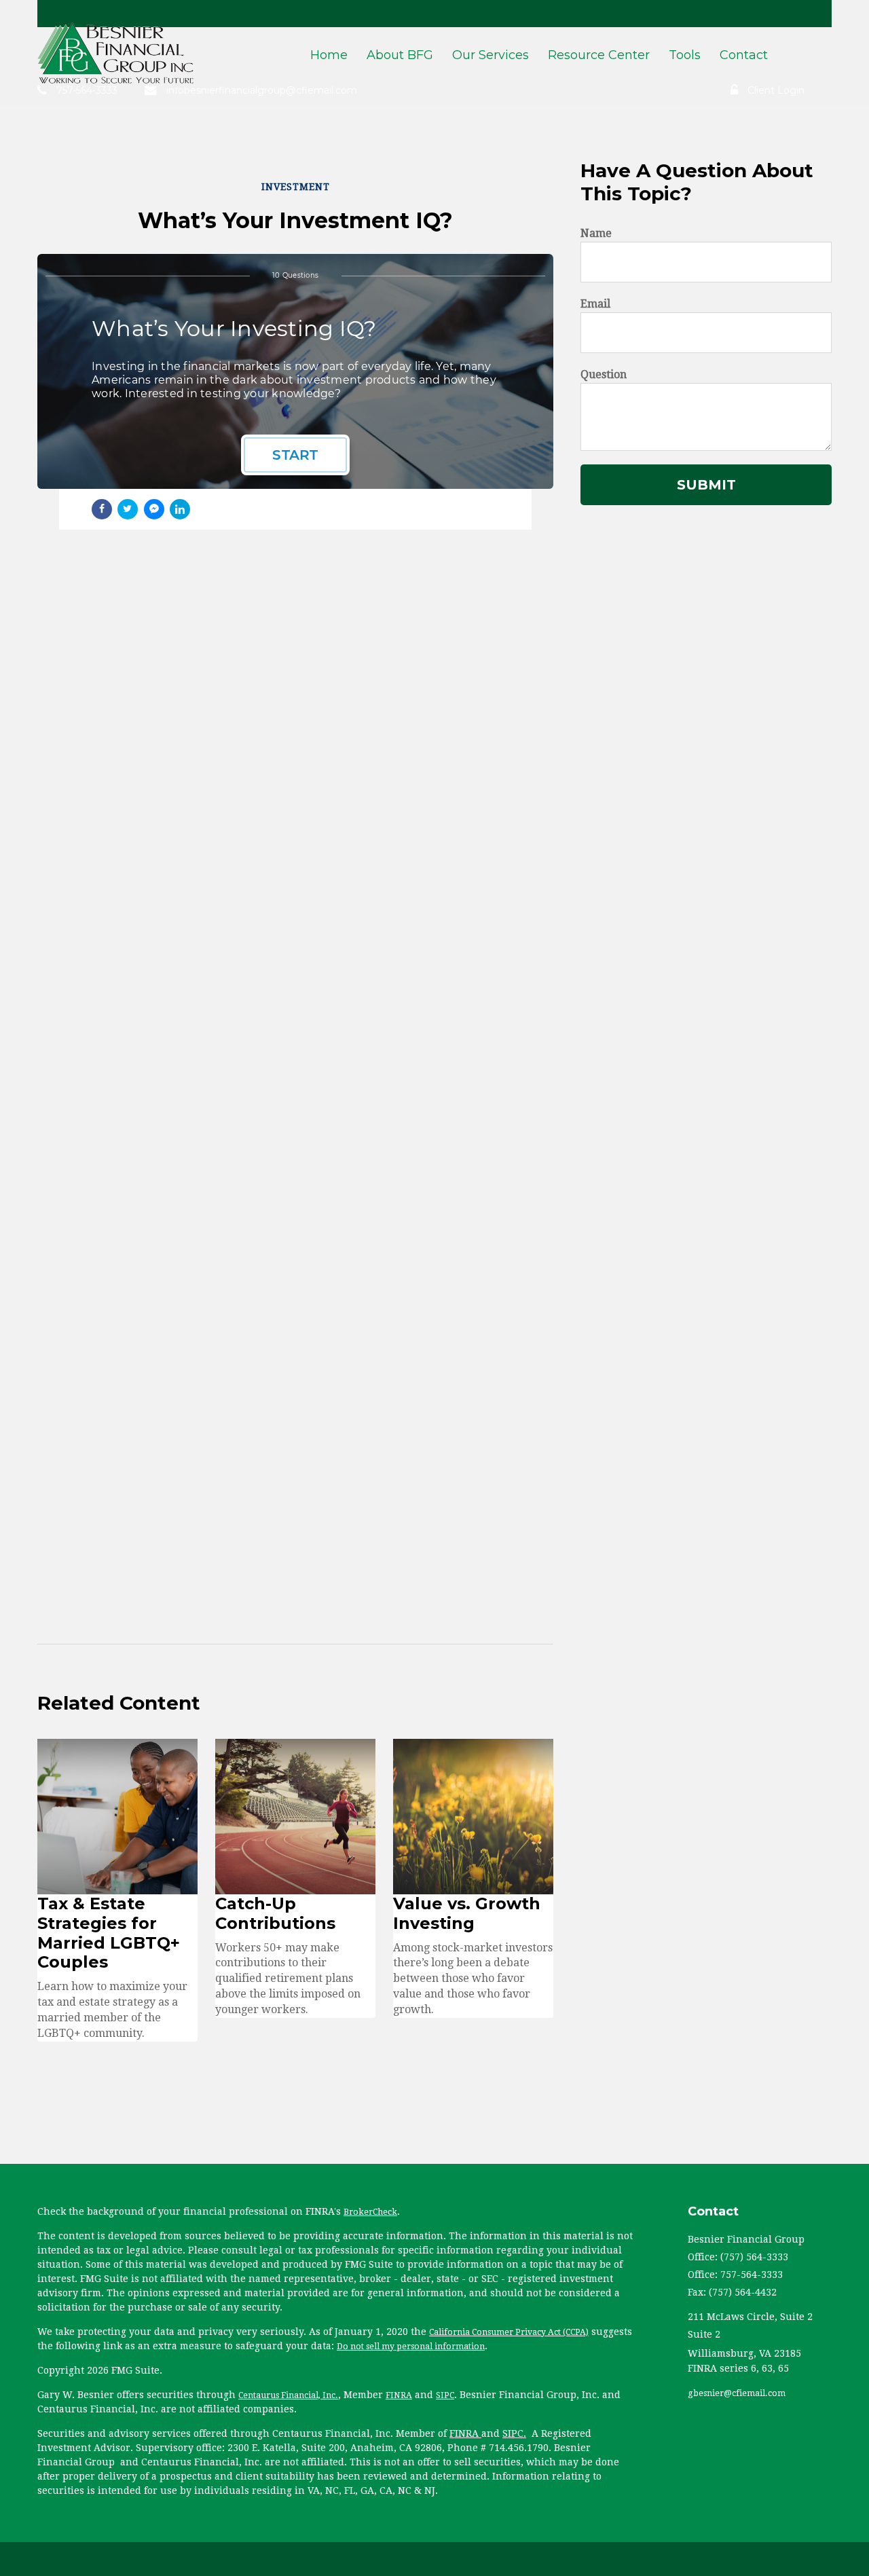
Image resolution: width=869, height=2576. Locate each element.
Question (604, 374)
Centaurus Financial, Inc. (288, 2395)
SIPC (445, 2395)
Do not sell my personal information (411, 2347)
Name (596, 233)
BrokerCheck (370, 2212)
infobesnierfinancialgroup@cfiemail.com (262, 90)
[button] (400, 58)
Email (595, 304)
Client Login (776, 90)
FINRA (399, 2395)
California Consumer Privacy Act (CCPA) (509, 2332)
